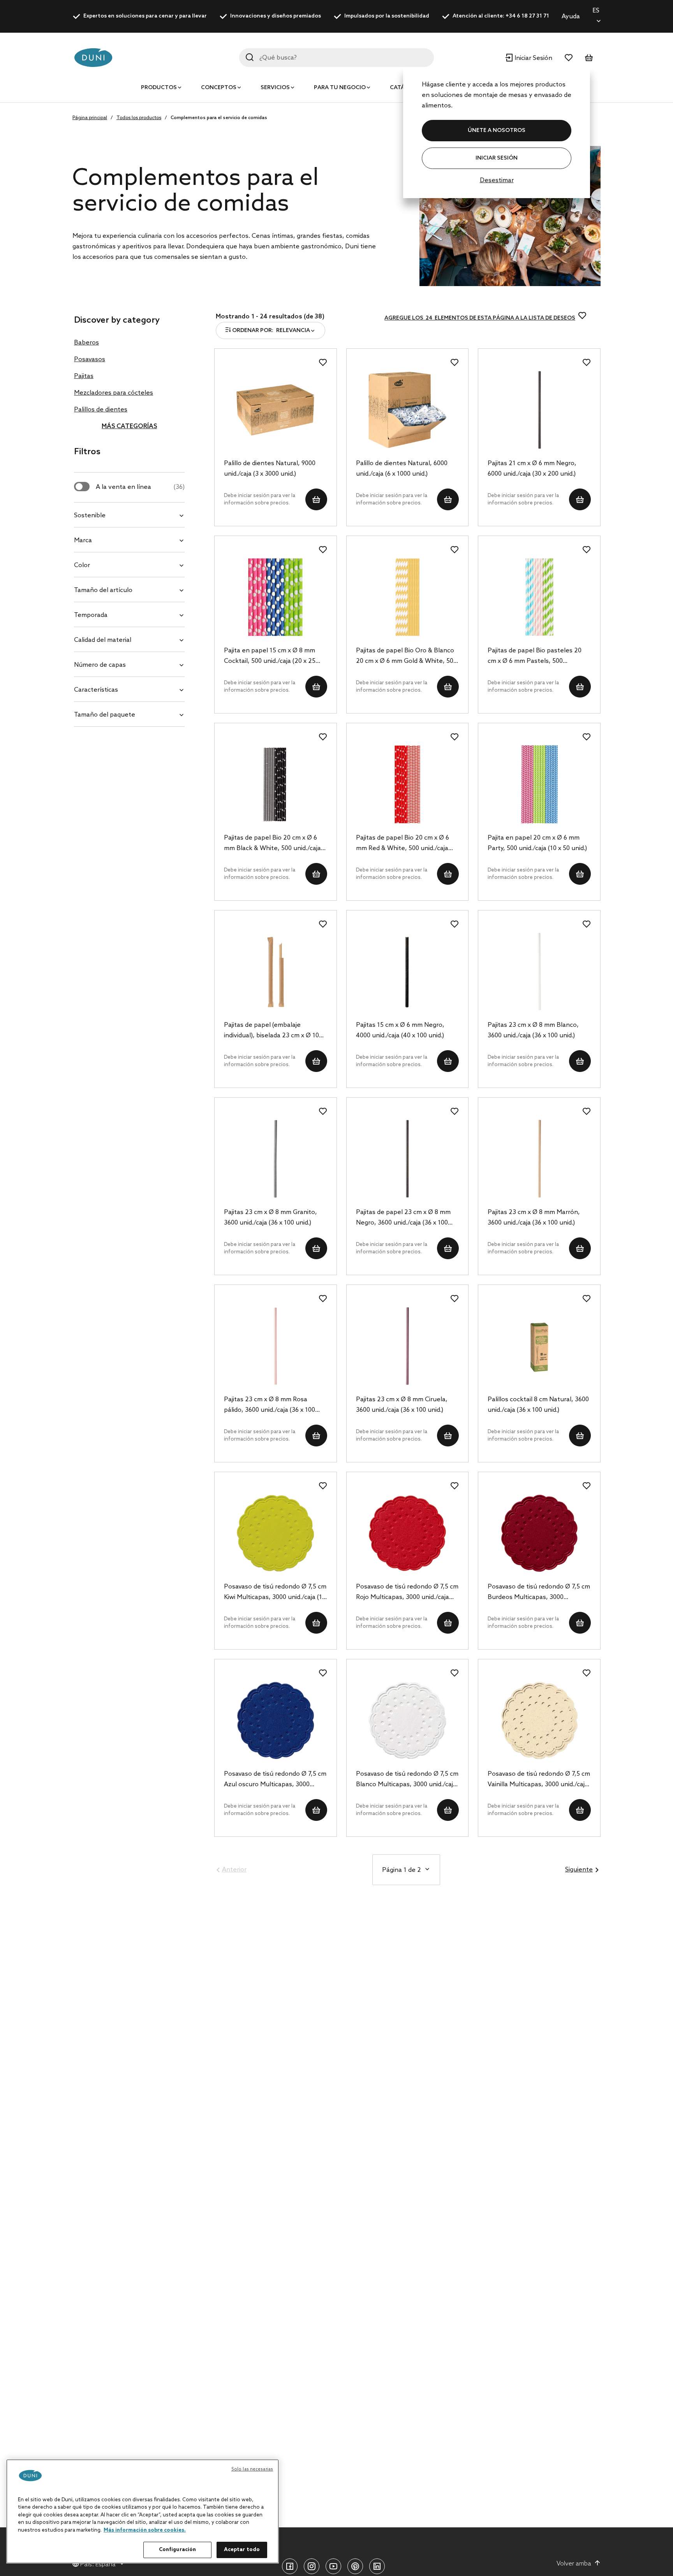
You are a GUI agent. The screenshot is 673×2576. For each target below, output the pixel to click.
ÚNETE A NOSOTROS (497, 131)
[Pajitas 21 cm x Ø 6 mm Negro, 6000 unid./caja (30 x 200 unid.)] (539, 410)
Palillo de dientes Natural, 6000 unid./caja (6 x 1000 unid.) (402, 469)
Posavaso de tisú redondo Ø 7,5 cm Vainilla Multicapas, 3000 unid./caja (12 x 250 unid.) (539, 1780)
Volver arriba (574, 2564)
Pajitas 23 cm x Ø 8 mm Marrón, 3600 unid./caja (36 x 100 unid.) (534, 1218)
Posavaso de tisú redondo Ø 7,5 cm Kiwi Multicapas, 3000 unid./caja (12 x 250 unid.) (275, 1593)
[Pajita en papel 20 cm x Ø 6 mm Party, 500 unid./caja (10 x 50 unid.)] (539, 784)
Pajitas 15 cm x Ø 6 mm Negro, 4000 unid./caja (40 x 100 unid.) (400, 1030)
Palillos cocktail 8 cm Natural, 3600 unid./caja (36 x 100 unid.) (538, 1405)
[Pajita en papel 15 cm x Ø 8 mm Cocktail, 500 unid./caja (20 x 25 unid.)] (276, 597)
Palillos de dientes (101, 410)
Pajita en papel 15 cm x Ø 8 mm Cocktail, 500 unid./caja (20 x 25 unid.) (270, 657)
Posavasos (90, 359)
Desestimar (497, 180)
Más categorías (129, 426)
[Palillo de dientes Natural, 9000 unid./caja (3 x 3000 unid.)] (276, 410)
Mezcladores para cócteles (114, 393)
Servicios (275, 88)
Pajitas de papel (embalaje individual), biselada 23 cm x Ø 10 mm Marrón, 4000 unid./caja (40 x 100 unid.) (272, 1031)
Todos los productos (139, 118)
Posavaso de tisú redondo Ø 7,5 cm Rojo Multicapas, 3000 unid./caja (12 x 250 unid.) (407, 1593)
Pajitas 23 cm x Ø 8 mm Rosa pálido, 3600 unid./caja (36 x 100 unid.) (270, 1406)
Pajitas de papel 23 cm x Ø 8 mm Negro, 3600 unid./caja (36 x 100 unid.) (403, 1218)
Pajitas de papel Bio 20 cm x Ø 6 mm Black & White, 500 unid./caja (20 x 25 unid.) (272, 844)
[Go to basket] (589, 58)
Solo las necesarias (252, 2469)
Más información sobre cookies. (145, 2530)
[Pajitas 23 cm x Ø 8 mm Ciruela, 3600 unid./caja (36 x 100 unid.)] (408, 1346)
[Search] (250, 57)
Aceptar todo (242, 2550)
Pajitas (84, 376)
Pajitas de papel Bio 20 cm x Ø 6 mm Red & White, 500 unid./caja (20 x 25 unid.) (403, 844)
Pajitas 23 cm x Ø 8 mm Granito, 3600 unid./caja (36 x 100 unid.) (270, 1218)
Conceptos (219, 88)
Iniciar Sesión (497, 158)
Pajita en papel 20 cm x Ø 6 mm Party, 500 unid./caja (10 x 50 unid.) (537, 843)
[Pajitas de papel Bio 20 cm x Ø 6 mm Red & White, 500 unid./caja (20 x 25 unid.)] (408, 784)
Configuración (178, 2550)
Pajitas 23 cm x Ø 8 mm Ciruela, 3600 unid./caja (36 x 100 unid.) (402, 1405)
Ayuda (571, 17)
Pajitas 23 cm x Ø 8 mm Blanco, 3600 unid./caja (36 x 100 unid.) (533, 1030)
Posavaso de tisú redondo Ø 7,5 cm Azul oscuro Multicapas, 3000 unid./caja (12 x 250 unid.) (275, 1780)
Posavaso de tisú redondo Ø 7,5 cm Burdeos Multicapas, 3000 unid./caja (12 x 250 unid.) (539, 1593)
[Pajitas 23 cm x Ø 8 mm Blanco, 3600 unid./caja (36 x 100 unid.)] (539, 972)
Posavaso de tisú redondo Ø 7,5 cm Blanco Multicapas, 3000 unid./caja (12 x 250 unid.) (407, 1780)
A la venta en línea (140, 487)
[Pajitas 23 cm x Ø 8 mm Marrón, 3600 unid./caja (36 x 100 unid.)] (539, 1159)
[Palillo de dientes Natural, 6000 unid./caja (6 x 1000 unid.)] (408, 410)
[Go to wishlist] (569, 58)
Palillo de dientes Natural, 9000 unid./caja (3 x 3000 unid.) (270, 469)
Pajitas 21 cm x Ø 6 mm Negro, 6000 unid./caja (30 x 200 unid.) (532, 469)
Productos (159, 88)
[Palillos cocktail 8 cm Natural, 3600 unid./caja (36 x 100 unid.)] (539, 1346)
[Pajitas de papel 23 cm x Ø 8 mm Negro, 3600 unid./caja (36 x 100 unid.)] (408, 1159)
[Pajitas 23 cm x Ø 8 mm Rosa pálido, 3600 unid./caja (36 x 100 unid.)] (276, 1346)
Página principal (90, 118)
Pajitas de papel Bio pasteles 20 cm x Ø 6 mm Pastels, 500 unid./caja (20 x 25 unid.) (535, 657)
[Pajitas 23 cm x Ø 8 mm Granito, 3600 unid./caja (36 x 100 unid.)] (276, 1159)
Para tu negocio (340, 88)
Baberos (86, 343)
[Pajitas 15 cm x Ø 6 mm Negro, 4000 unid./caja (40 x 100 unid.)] (408, 972)
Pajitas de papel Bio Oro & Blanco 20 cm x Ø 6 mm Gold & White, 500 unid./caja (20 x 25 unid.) (406, 657)
